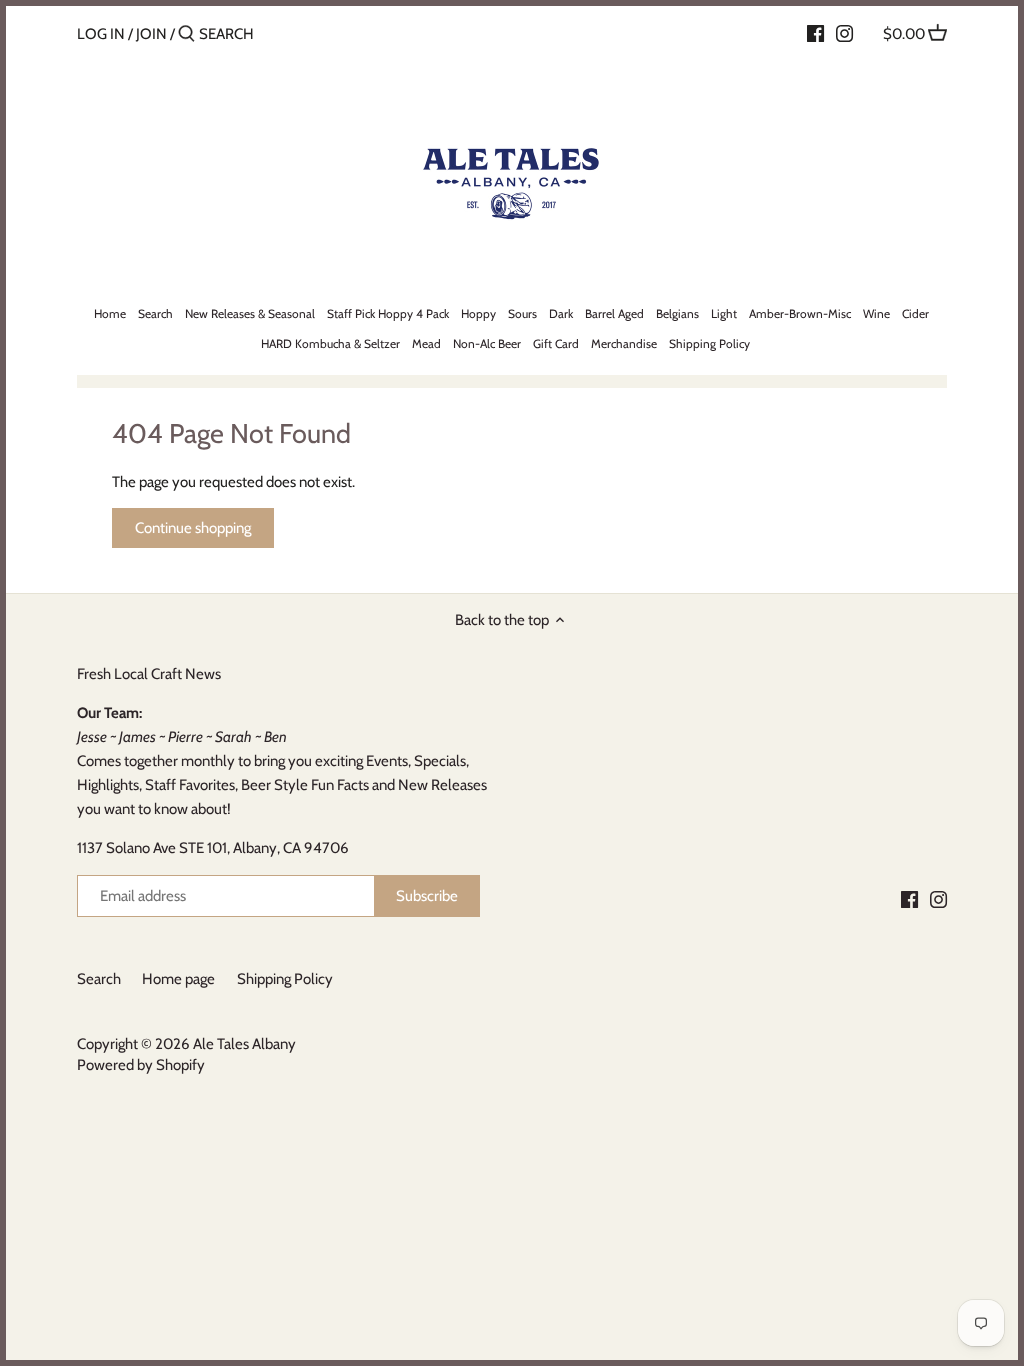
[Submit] (186, 34)
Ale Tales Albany (244, 1044)
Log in (101, 34)
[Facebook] (815, 33)
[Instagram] (844, 33)
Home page (178, 979)
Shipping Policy (285, 979)
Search (99, 979)
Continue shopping (193, 528)
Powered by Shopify (141, 1065)
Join (151, 34)
